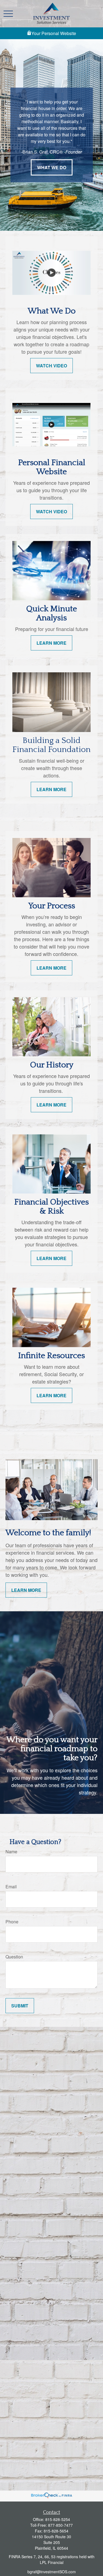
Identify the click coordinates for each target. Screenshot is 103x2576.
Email (11, 1887)
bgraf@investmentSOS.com (52, 2572)
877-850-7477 (60, 2525)
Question (14, 1957)
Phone (12, 1922)
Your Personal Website (54, 33)
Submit (20, 2006)
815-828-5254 (58, 2519)
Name (11, 1852)
